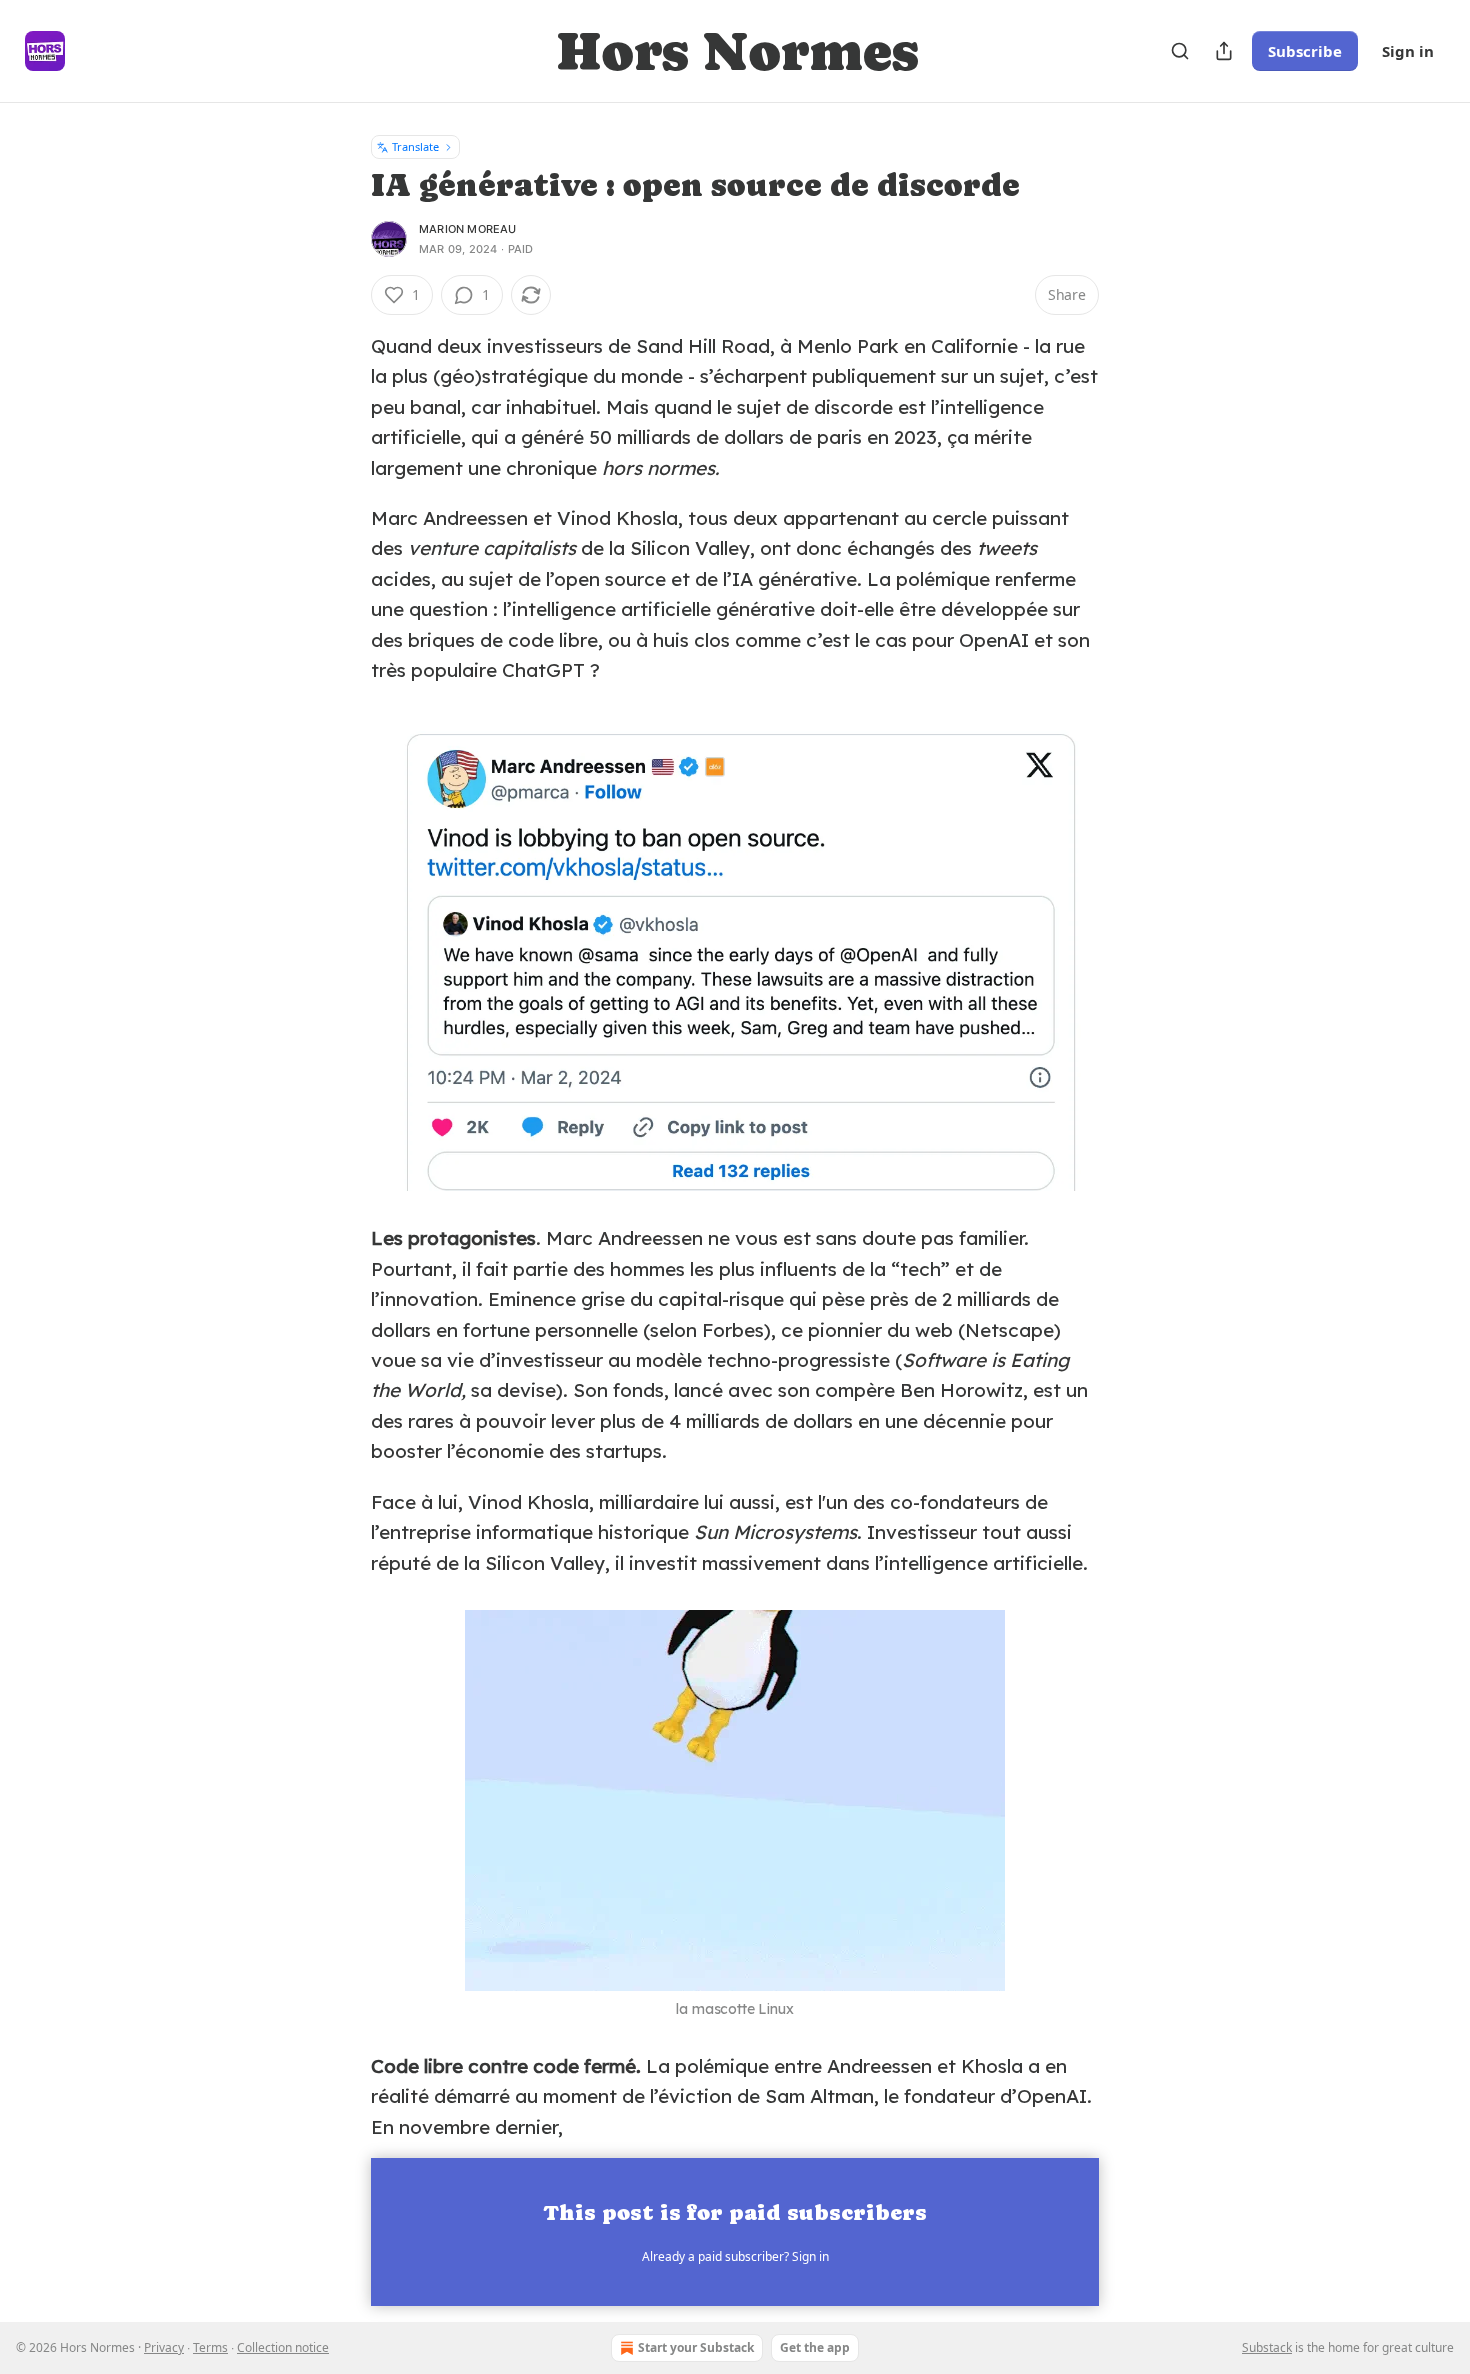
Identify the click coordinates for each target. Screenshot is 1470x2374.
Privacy (164, 2347)
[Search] (1180, 51)
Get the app (815, 2347)
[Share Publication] (1224, 51)
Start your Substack (696, 2347)
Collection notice (283, 2347)
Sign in (1408, 51)
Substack (1267, 2347)
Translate (415, 146)
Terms (210, 2347)
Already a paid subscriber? (735, 2256)
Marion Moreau (468, 229)
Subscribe (1305, 51)
